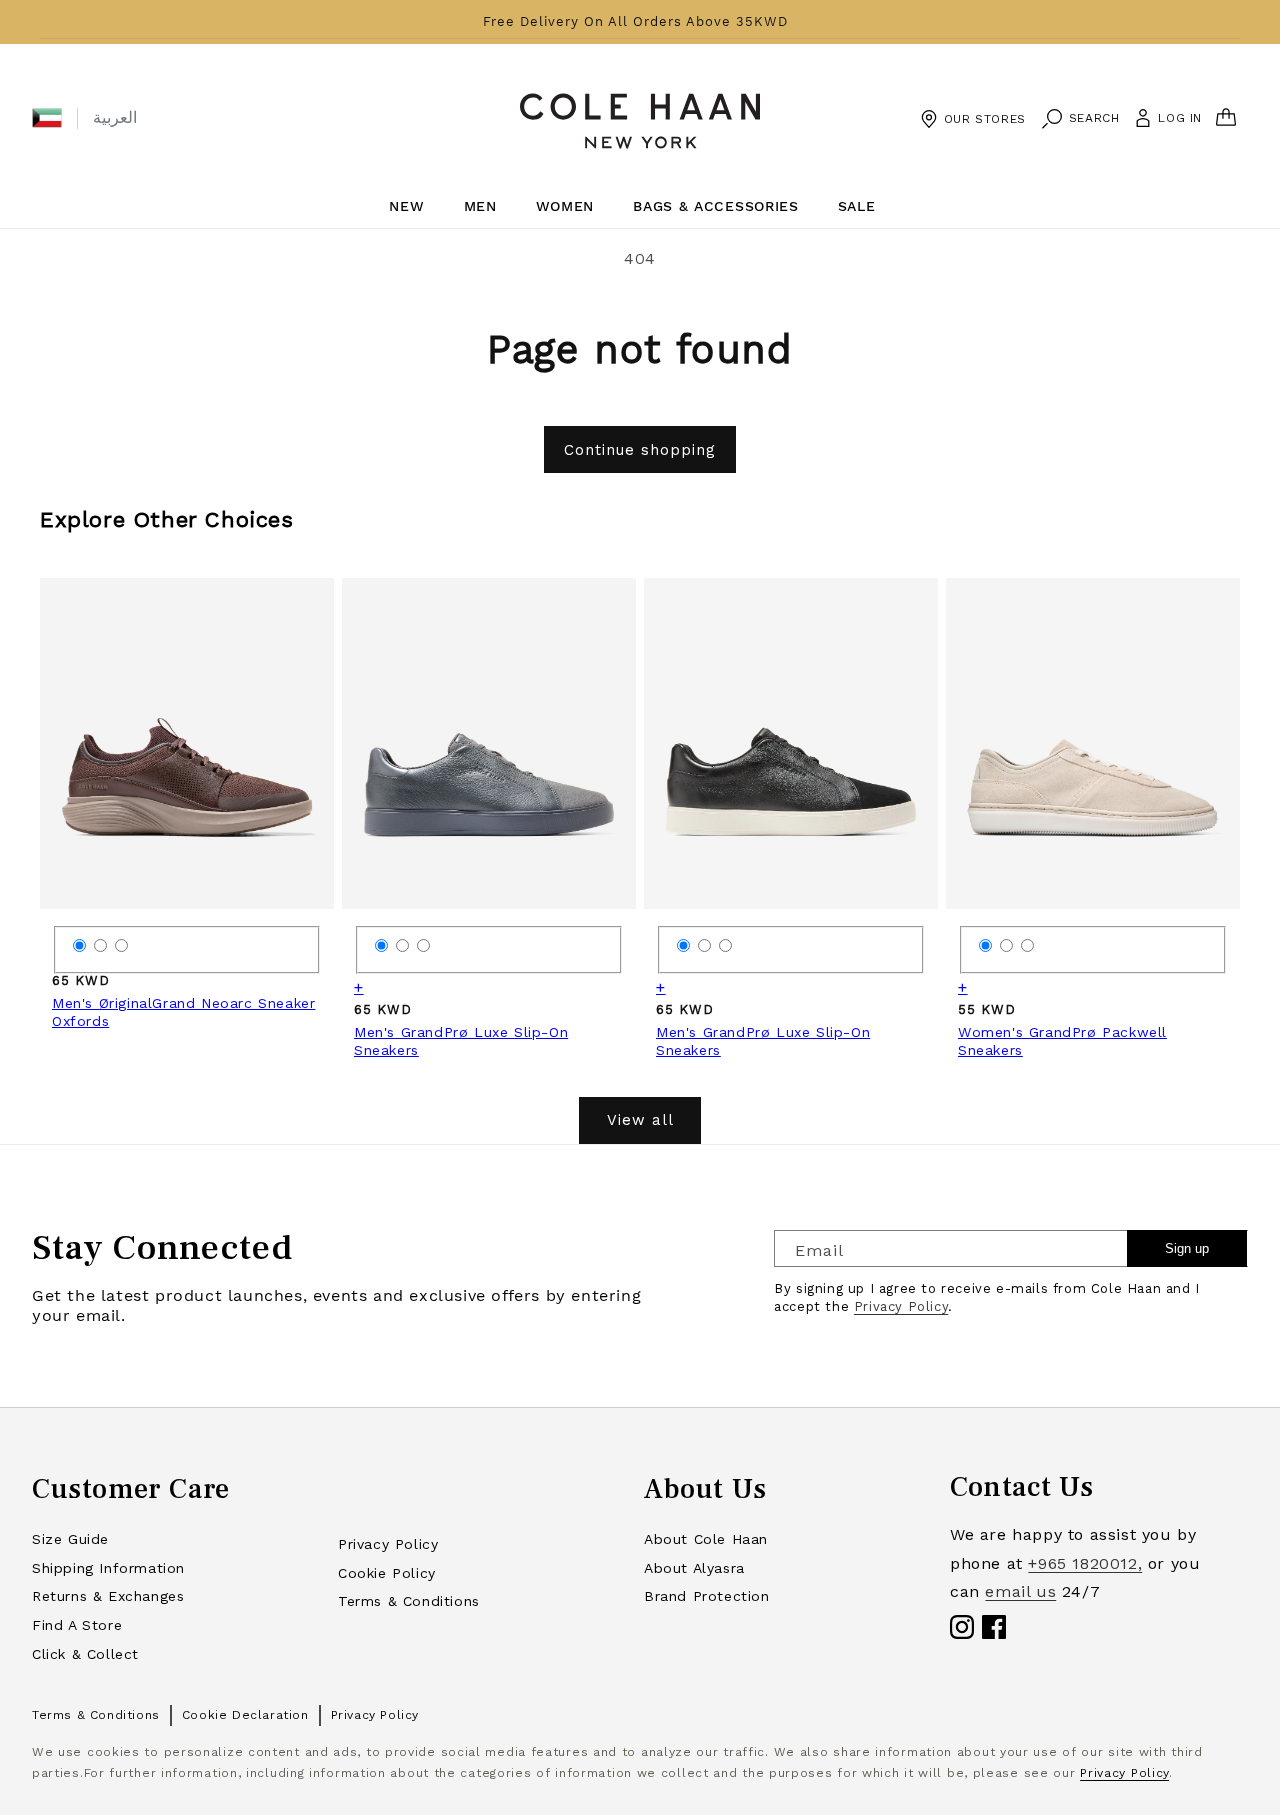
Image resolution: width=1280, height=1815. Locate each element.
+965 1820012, (1085, 1563)
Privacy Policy (901, 1306)
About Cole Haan (706, 1539)
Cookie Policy (387, 1573)
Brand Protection (707, 1596)
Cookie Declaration (245, 1715)
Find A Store (77, 1625)
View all (640, 1120)
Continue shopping (640, 450)
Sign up (1187, 1248)
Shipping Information (108, 1568)
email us (1020, 1591)
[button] (47, 118)
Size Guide (70, 1539)
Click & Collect (85, 1654)
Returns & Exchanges (108, 1596)
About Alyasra (694, 1568)
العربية (115, 117)
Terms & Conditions (409, 1601)
